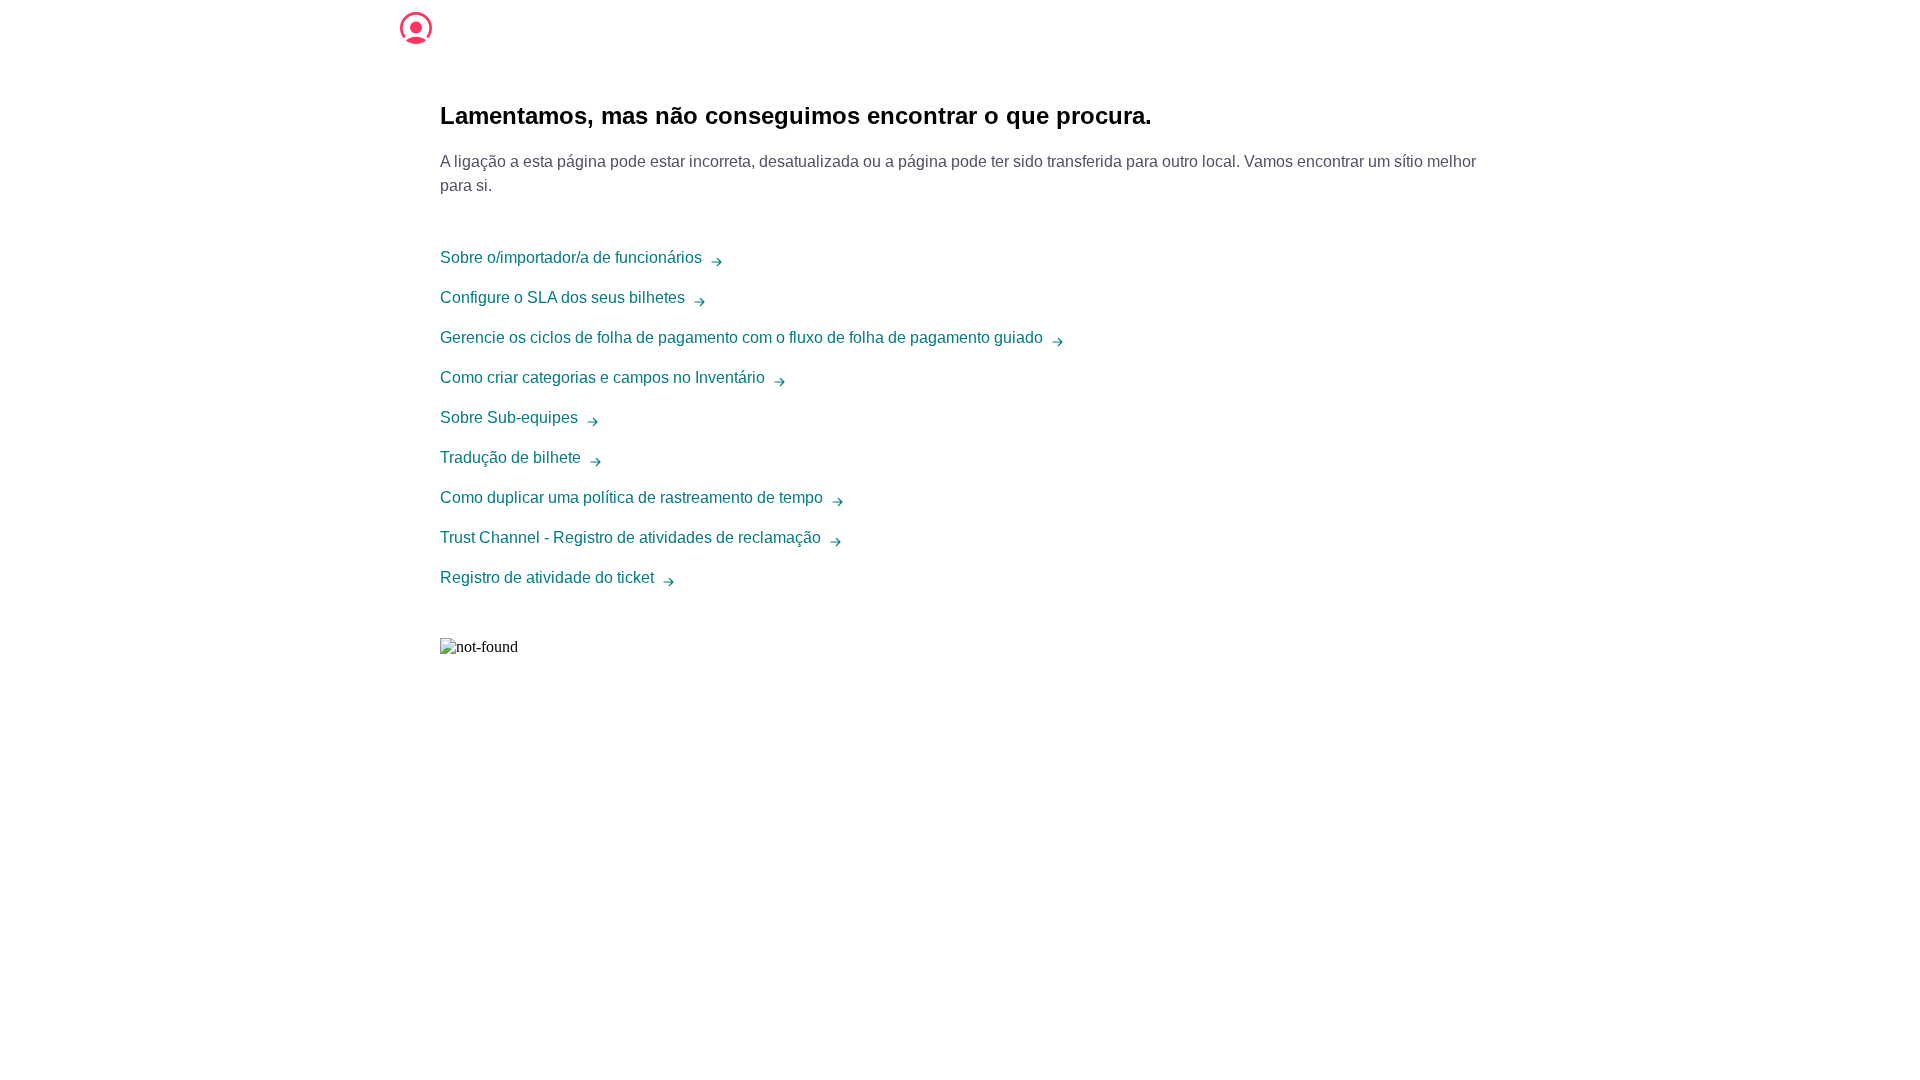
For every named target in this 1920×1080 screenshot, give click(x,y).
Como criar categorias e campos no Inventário (602, 377)
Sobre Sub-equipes (509, 417)
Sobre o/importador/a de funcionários (571, 257)
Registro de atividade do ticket (547, 577)
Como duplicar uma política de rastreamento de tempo (631, 497)
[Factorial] (416, 28)
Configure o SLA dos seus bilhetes (562, 297)
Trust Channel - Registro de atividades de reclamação (630, 537)
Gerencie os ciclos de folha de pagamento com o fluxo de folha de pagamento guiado (741, 337)
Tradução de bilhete (510, 457)
